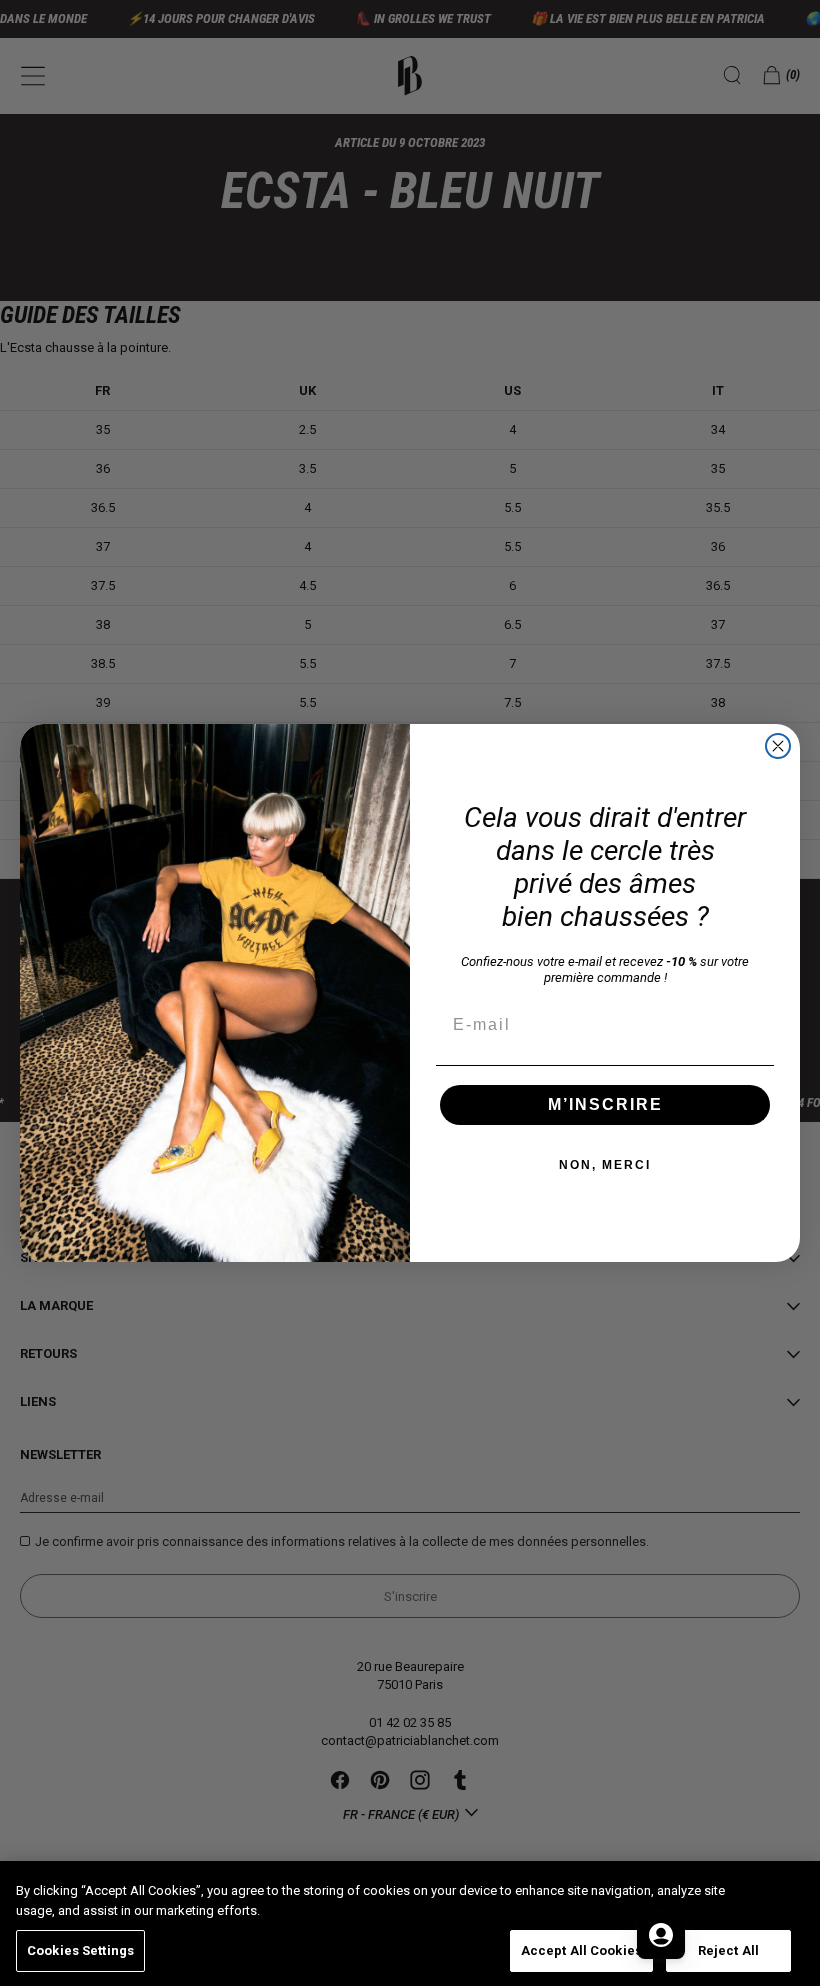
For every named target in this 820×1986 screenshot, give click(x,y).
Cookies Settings (80, 1950)
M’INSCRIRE (605, 1104)
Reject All (728, 1950)
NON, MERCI (605, 1165)
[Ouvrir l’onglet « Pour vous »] (661, 1935)
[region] (410, 1923)
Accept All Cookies (581, 1950)
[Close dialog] (778, 746)
